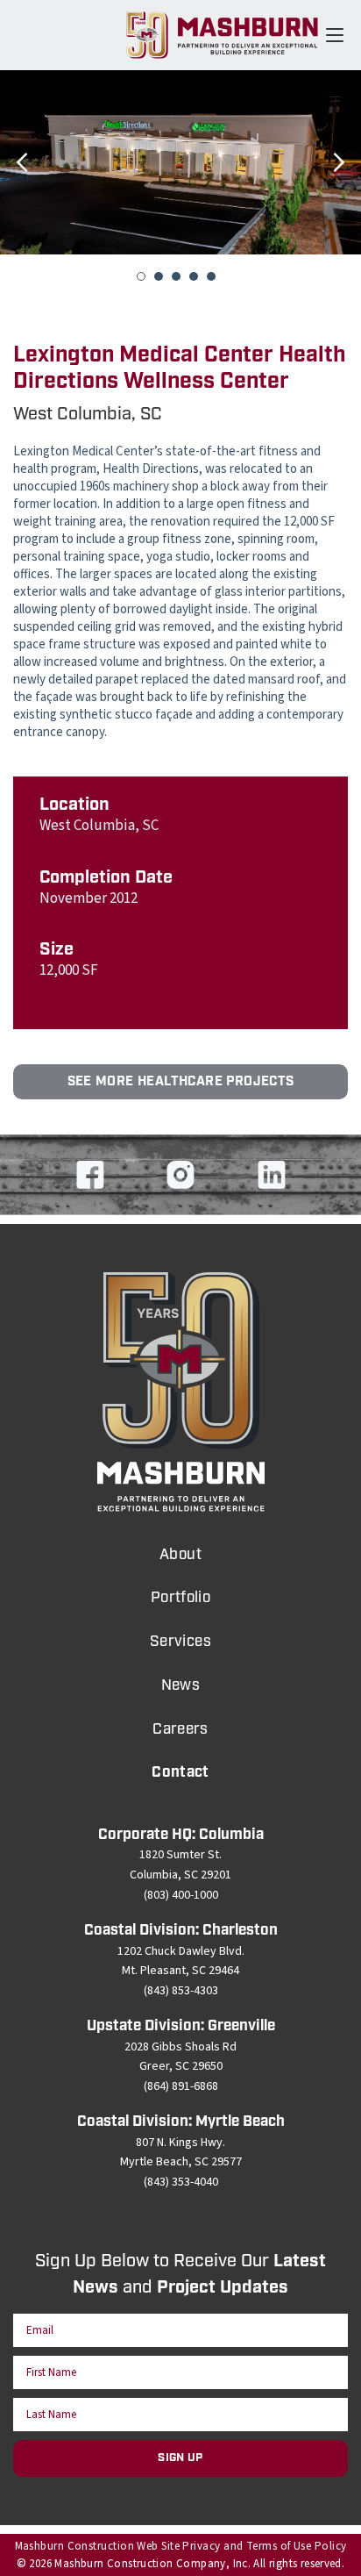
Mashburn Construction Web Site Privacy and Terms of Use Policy (181, 2546)
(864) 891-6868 (181, 2086)
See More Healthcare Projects (181, 1082)
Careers (180, 1729)
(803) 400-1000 (181, 1895)
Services (180, 1642)
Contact (180, 1772)
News (181, 1685)
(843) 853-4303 (181, 1991)
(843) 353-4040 (181, 2182)
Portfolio (181, 1598)
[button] (22, 189)
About (180, 1555)
